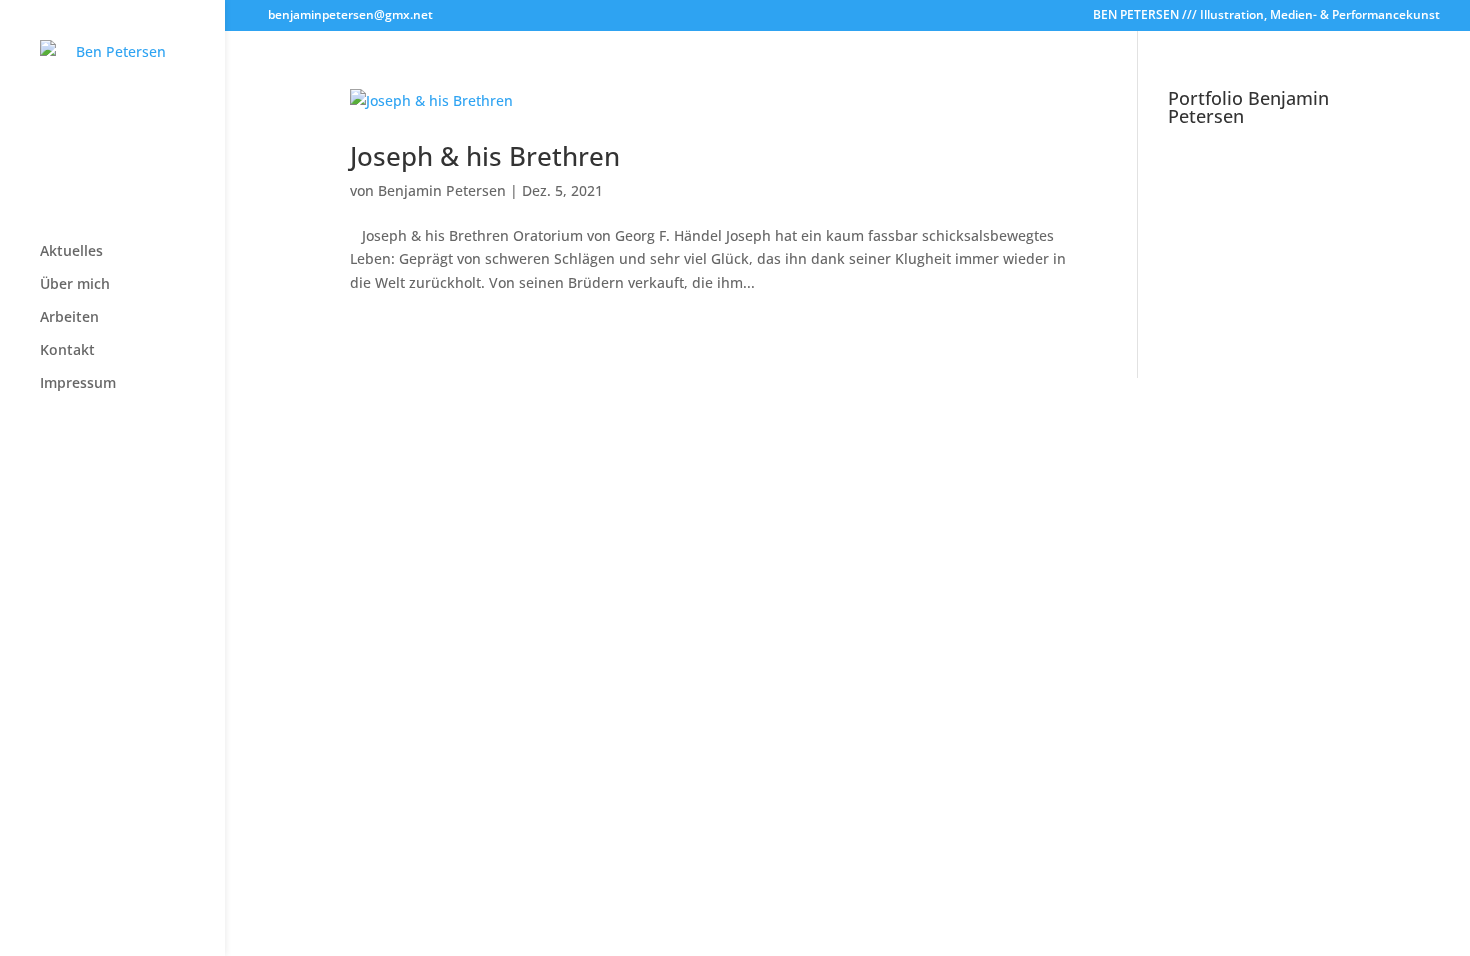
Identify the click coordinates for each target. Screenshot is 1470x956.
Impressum (78, 384)
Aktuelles (71, 252)
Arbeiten (69, 318)
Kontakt (67, 351)
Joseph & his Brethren (485, 156)
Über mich (75, 285)
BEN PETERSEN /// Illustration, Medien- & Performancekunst (1266, 16)
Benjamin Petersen (442, 190)
